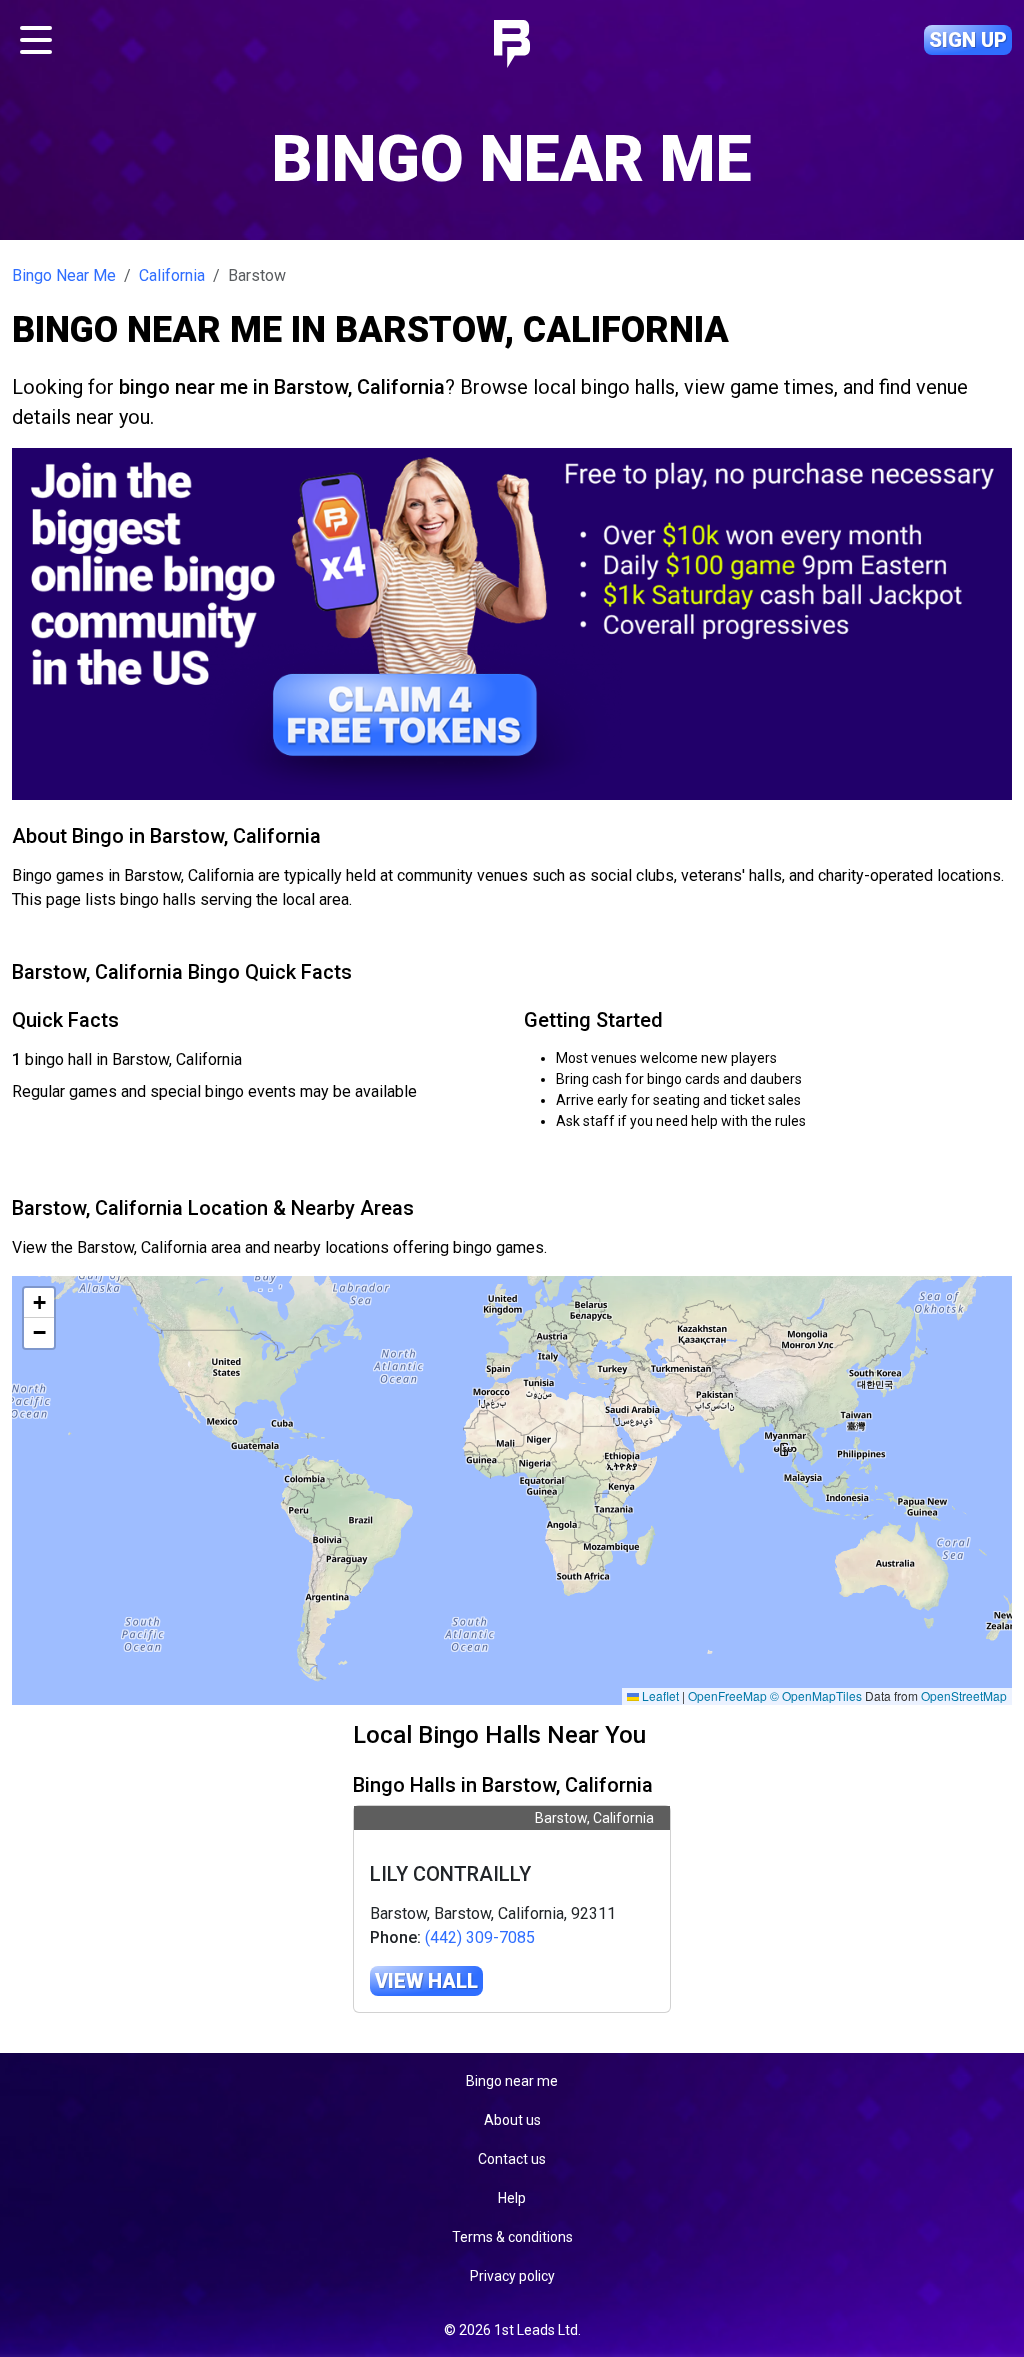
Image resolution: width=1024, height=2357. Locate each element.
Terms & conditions (512, 2237)
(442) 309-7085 (480, 1937)
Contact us (512, 2159)
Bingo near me (512, 2081)
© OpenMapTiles (816, 1695)
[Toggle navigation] (36, 40)
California (172, 275)
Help (512, 2198)
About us (512, 2120)
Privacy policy (512, 2276)
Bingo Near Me (64, 275)
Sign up (968, 40)
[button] (39, 1303)
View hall (426, 1981)
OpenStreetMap (964, 1695)
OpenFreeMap (727, 1695)
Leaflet (659, 1695)
